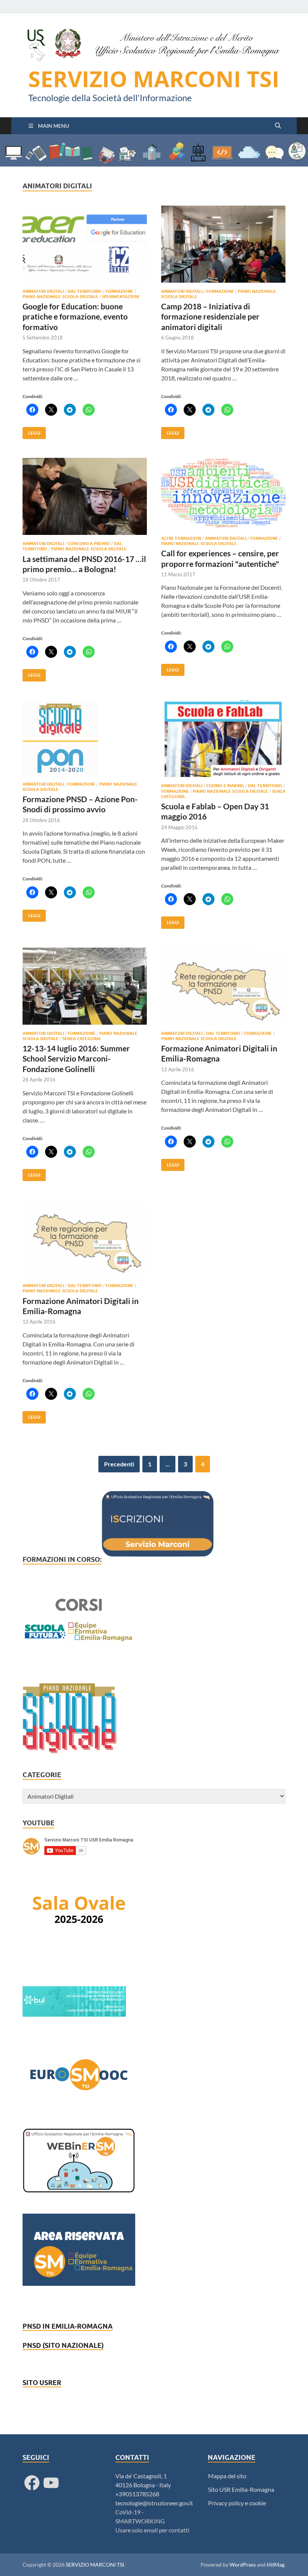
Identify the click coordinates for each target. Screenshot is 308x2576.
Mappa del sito (227, 2476)
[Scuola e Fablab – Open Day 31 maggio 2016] (223, 739)
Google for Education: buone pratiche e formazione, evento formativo (75, 317)
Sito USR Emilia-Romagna (241, 2489)
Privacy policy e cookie (237, 2503)
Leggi (31, 431)
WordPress (243, 2565)
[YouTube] (51, 2483)
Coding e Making (225, 786)
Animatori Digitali (43, 291)
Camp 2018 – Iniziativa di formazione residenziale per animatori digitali (210, 317)
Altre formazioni (181, 538)
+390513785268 (137, 2494)
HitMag (276, 2565)
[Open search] (278, 126)
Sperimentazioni (120, 297)
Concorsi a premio (89, 544)
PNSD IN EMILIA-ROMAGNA (68, 2326)
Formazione (119, 291)
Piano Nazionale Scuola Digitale (60, 297)
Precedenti (119, 1464)
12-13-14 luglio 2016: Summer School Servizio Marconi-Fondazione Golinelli (76, 1059)
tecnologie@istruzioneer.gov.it (154, 2503)
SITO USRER (42, 2383)
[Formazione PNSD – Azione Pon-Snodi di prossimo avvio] (85, 738)
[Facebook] (32, 2483)
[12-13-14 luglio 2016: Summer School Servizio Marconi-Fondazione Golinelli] (85, 986)
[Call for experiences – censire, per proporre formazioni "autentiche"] (223, 494)
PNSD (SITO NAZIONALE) (63, 2345)
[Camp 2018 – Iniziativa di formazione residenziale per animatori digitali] (223, 244)
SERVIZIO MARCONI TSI (154, 79)
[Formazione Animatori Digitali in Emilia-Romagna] (223, 986)
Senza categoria (82, 1039)
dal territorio (85, 291)
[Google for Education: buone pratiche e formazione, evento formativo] (85, 244)
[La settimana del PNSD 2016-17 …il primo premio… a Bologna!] (85, 496)
